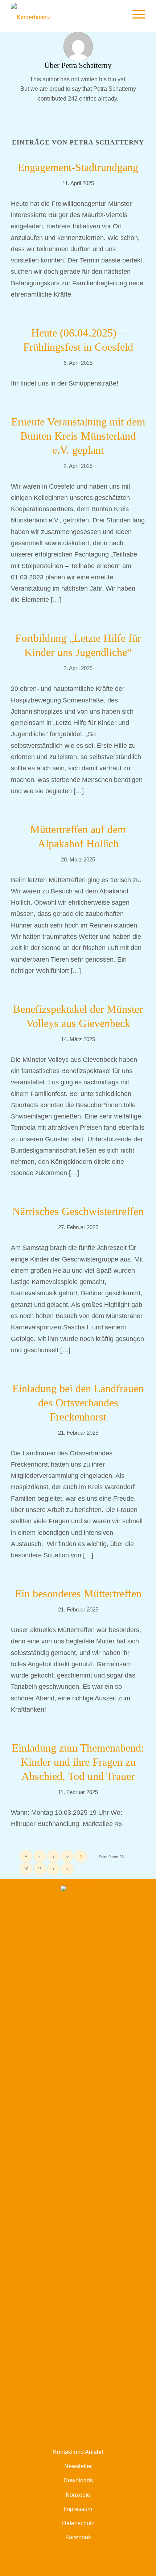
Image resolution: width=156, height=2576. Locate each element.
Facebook (78, 2537)
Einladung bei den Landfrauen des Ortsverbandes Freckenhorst (78, 1403)
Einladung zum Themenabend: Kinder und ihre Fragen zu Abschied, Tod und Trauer (78, 1762)
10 (26, 1869)
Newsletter (78, 2466)
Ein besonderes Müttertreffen (78, 1593)
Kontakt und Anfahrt (78, 2452)
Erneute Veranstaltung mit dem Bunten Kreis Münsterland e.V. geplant (78, 436)
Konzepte (78, 2495)
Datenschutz (78, 2523)
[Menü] (135, 15)
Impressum (78, 2509)
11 (40, 1869)
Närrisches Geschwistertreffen (78, 1211)
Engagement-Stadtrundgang (78, 167)
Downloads (78, 2480)
